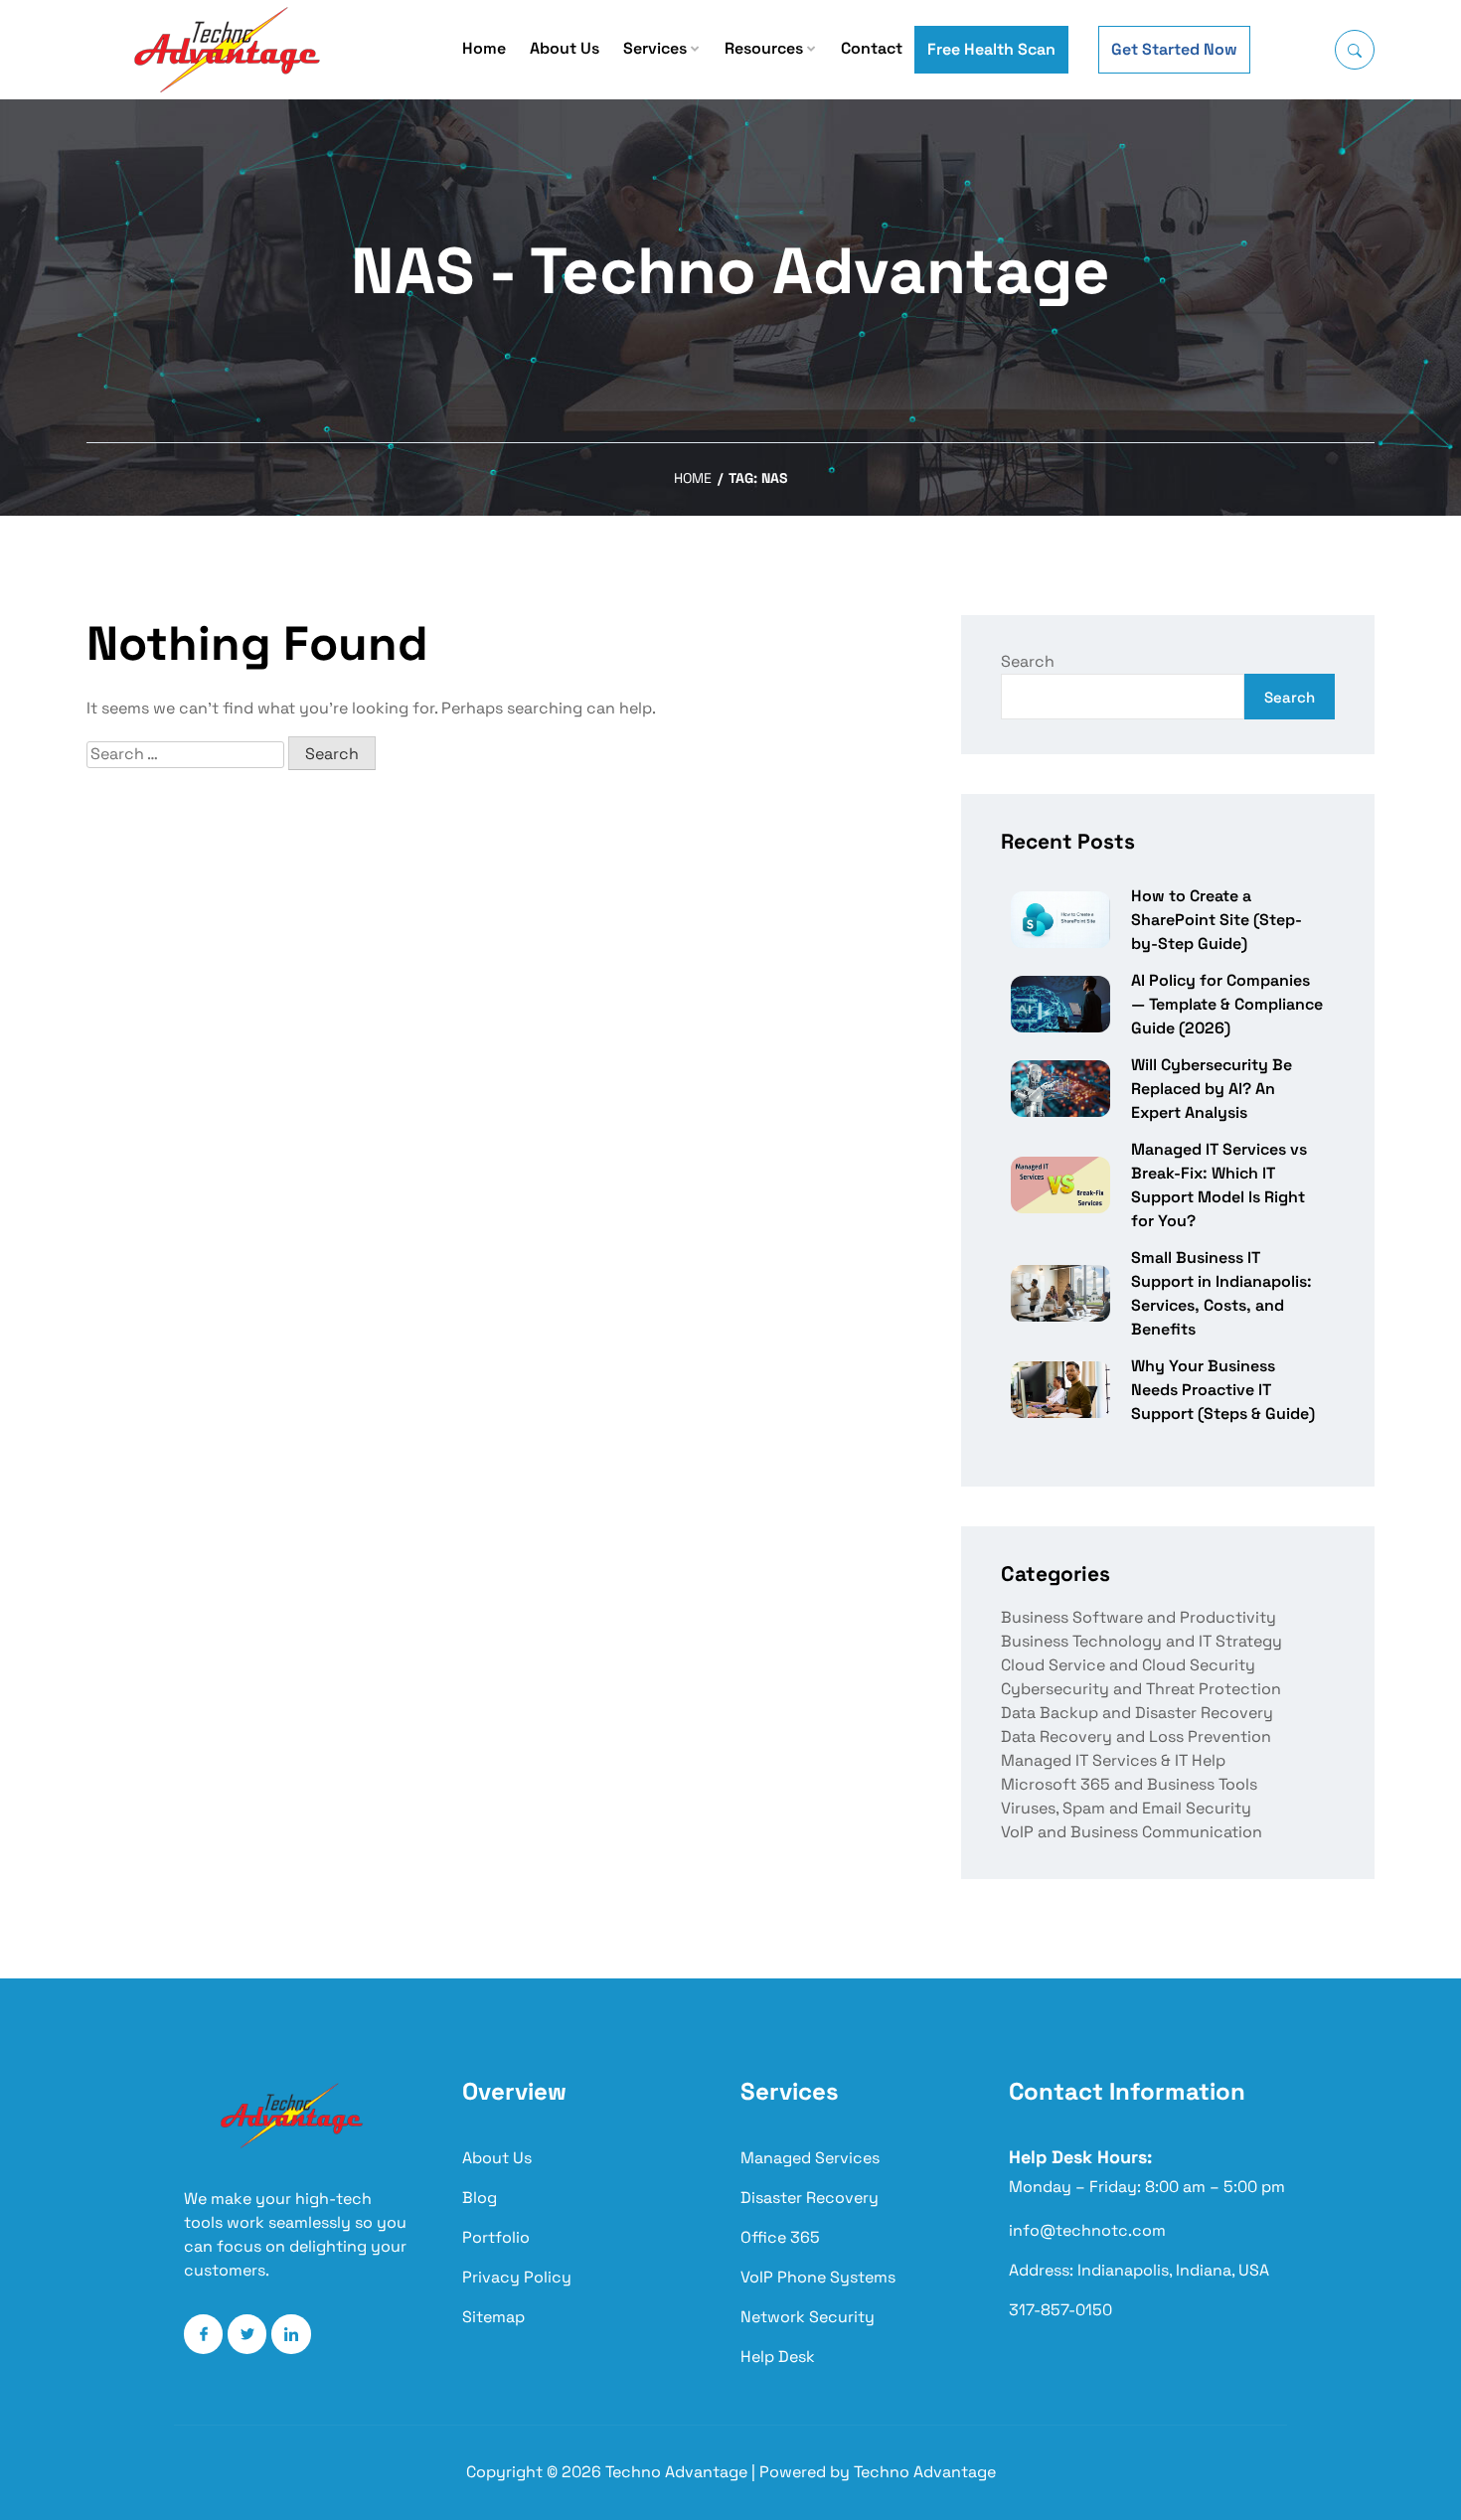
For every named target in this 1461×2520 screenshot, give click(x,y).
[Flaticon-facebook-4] (203, 2334)
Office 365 (780, 2237)
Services (655, 48)
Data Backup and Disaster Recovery (1137, 1713)
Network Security (808, 2317)
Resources (764, 48)
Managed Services (810, 2158)
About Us (565, 48)
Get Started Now (1174, 49)
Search (1028, 661)
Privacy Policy (517, 2277)
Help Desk (778, 2357)
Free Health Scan (991, 49)
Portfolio (496, 2237)
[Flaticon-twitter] (247, 2334)
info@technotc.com (1087, 2230)
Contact (872, 48)
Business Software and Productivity (1138, 1617)
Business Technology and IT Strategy (1141, 1641)
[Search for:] (185, 754)
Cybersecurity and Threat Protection (1141, 1689)
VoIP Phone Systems (818, 2277)
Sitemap (493, 2317)
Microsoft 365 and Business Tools (1129, 1784)
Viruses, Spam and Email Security (1126, 1808)
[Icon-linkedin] (291, 2334)
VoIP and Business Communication (1132, 1832)
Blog (480, 2198)
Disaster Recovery (810, 2198)
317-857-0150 (1060, 2310)
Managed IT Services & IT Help (1113, 1760)
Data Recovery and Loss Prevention (1136, 1736)
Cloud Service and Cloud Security (1128, 1665)
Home (484, 48)
